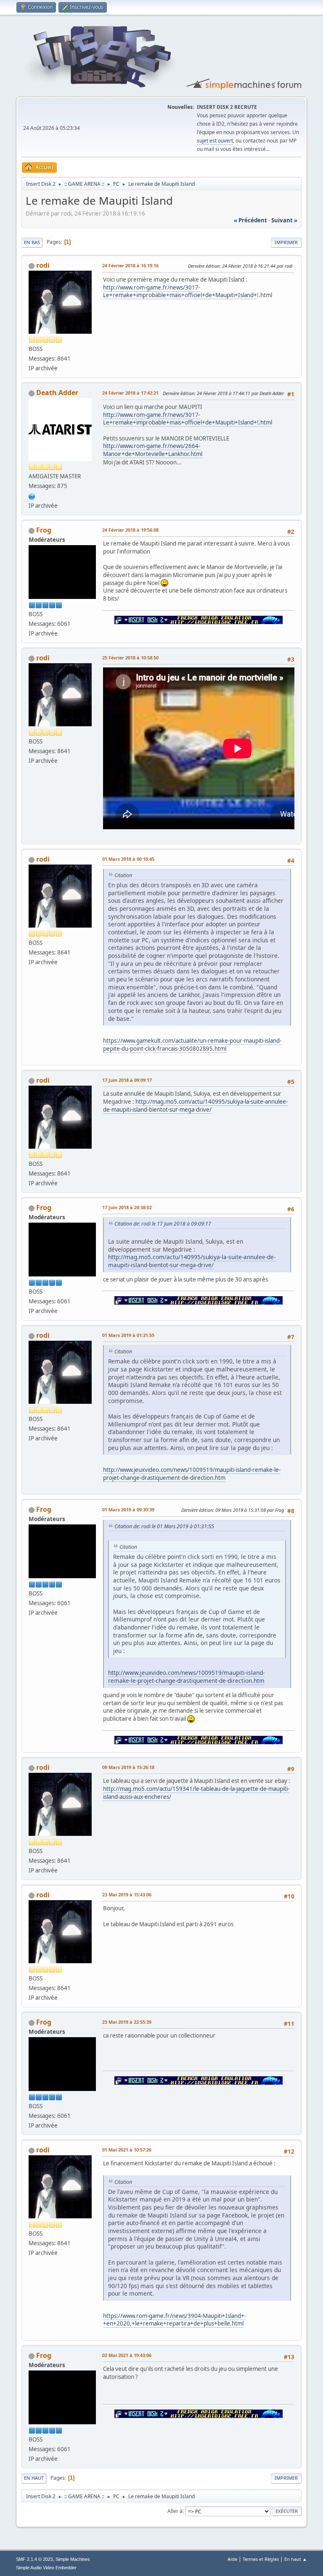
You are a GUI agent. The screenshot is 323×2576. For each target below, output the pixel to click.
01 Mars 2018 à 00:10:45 (128, 859)
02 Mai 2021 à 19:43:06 (127, 2355)
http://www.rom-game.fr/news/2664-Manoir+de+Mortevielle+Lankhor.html (153, 450)
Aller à (175, 2511)
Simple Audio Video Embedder (46, 2568)
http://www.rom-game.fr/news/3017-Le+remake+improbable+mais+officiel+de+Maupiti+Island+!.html (188, 419)
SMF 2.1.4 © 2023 (34, 2559)
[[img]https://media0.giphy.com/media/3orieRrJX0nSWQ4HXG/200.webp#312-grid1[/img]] (32, 496)
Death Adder (57, 393)
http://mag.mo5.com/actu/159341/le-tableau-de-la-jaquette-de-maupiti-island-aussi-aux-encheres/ (196, 1793)
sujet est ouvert (215, 141)
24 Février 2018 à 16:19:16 (130, 265)
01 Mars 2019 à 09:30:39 (128, 1509)
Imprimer (286, 242)
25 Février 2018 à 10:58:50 (130, 658)
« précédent (250, 220)
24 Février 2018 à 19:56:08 (130, 530)
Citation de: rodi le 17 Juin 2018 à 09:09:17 (163, 1224)
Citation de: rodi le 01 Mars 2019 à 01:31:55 (164, 1526)
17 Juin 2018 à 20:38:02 (127, 1207)
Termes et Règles (261, 2559)
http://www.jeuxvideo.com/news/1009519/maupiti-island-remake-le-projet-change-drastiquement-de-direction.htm (192, 1474)
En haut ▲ (296, 2559)
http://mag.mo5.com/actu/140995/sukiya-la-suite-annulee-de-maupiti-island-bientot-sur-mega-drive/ (195, 1106)
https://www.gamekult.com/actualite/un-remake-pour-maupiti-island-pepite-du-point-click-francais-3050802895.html (192, 1045)
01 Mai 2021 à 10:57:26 (127, 2150)
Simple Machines (73, 2559)
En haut (34, 2478)
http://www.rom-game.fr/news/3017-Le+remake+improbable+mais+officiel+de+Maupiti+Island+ (180, 291)
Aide (232, 2559)
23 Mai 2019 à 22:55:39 (127, 2022)
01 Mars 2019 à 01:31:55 (128, 1335)
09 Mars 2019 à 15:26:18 (128, 1767)
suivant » (284, 220)
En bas (32, 242)
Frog (44, 530)
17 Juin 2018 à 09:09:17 (127, 1080)
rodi (43, 265)
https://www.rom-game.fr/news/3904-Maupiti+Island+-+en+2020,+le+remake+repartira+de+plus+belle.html (175, 2320)
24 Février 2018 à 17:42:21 (130, 393)
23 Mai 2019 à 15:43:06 (127, 1894)
